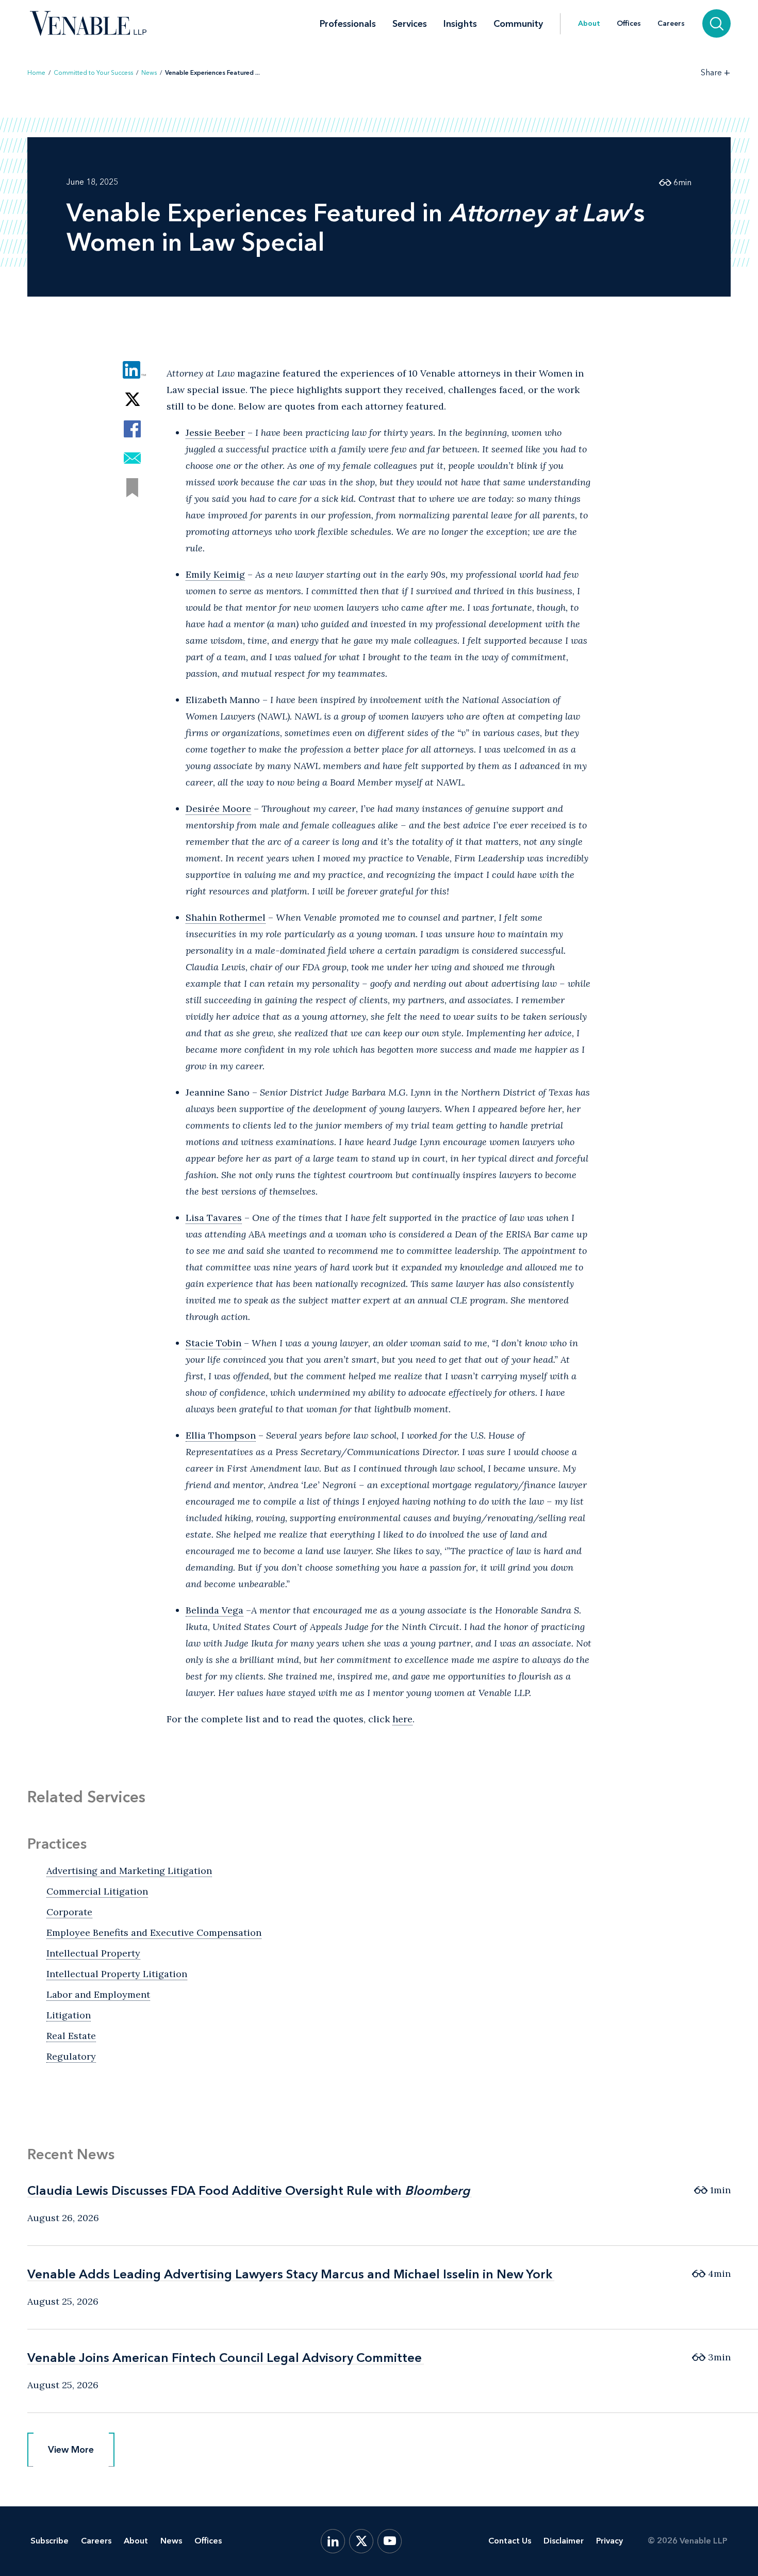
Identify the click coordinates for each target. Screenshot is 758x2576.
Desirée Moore (218, 809)
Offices (629, 24)
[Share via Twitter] (132, 400)
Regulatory (71, 2056)
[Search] (716, 23)
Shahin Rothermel (226, 917)
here (402, 1719)
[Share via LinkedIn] (132, 370)
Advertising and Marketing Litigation (129, 1871)
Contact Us (510, 2541)
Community (518, 24)
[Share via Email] (132, 458)
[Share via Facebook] (132, 429)
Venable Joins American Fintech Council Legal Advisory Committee (225, 2358)
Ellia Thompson (221, 1435)
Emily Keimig (215, 574)
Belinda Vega (215, 1610)
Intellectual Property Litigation (117, 1974)
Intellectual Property (93, 1953)
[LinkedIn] (333, 2541)
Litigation (69, 2015)
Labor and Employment (98, 1994)
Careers (671, 24)
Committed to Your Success (93, 73)
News (149, 73)
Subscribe (50, 2541)
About (589, 24)
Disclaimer (564, 2541)
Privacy (609, 2541)
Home (36, 73)
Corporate (69, 1912)
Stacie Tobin (213, 1343)
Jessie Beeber (215, 433)
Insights (460, 24)
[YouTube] (390, 2541)
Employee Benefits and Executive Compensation (154, 1933)
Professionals (348, 24)
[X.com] (361, 2541)
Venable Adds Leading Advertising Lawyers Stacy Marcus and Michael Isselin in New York (290, 2274)
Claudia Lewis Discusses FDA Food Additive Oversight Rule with (249, 2190)
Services (410, 24)
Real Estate (71, 2036)
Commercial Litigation (97, 1891)
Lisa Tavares (214, 1218)
